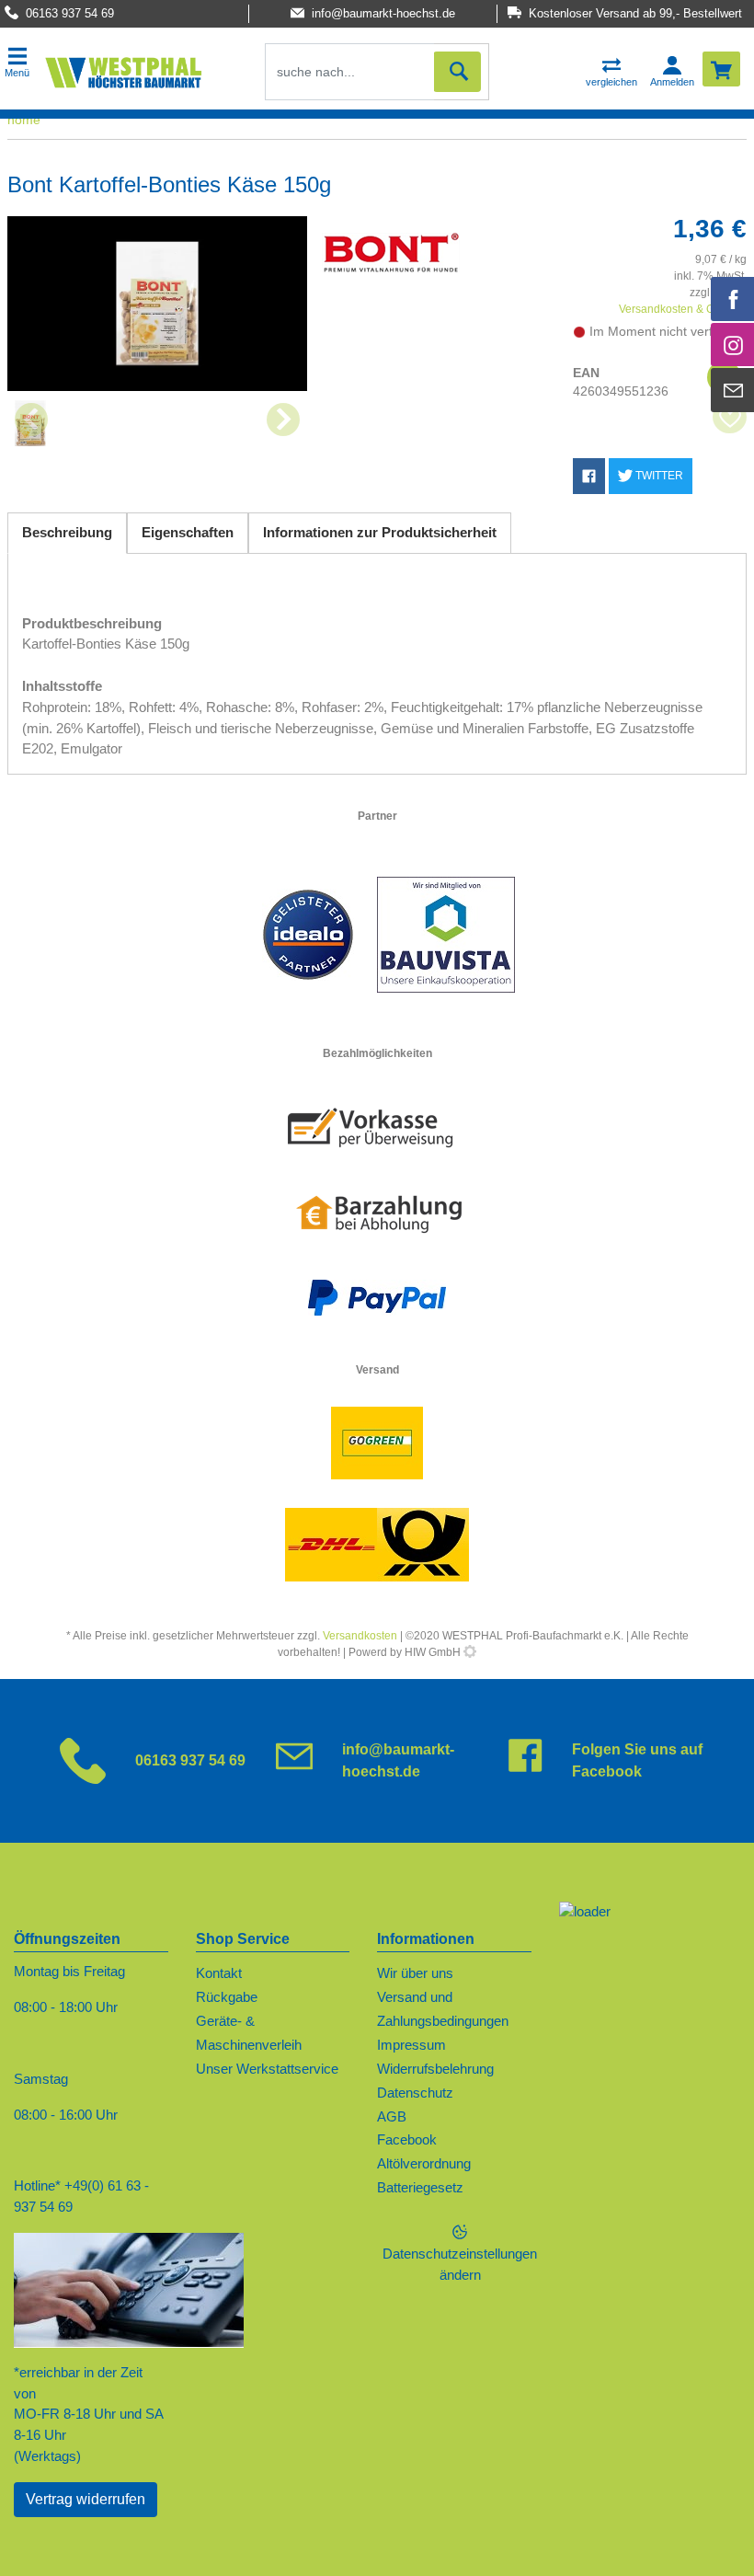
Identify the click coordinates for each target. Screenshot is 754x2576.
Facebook (407, 2139)
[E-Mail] (733, 390)
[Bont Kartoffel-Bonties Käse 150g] (157, 304)
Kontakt (219, 1973)
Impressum (411, 2045)
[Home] (123, 72)
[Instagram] (733, 345)
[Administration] (470, 1652)
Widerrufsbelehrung (435, 2069)
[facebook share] (589, 476)
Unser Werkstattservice (267, 2069)
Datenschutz (415, 2093)
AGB (392, 2116)
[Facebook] (733, 299)
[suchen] (457, 72)
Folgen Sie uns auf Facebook (637, 1760)
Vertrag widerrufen (86, 2499)
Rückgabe (227, 1997)
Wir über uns (415, 1973)
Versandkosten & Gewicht (683, 309)
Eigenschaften (188, 532)
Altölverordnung (424, 2163)
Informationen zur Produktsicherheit (380, 532)
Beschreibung (67, 532)
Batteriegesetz (420, 2187)
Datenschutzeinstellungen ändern (460, 2264)
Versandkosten (360, 1636)
